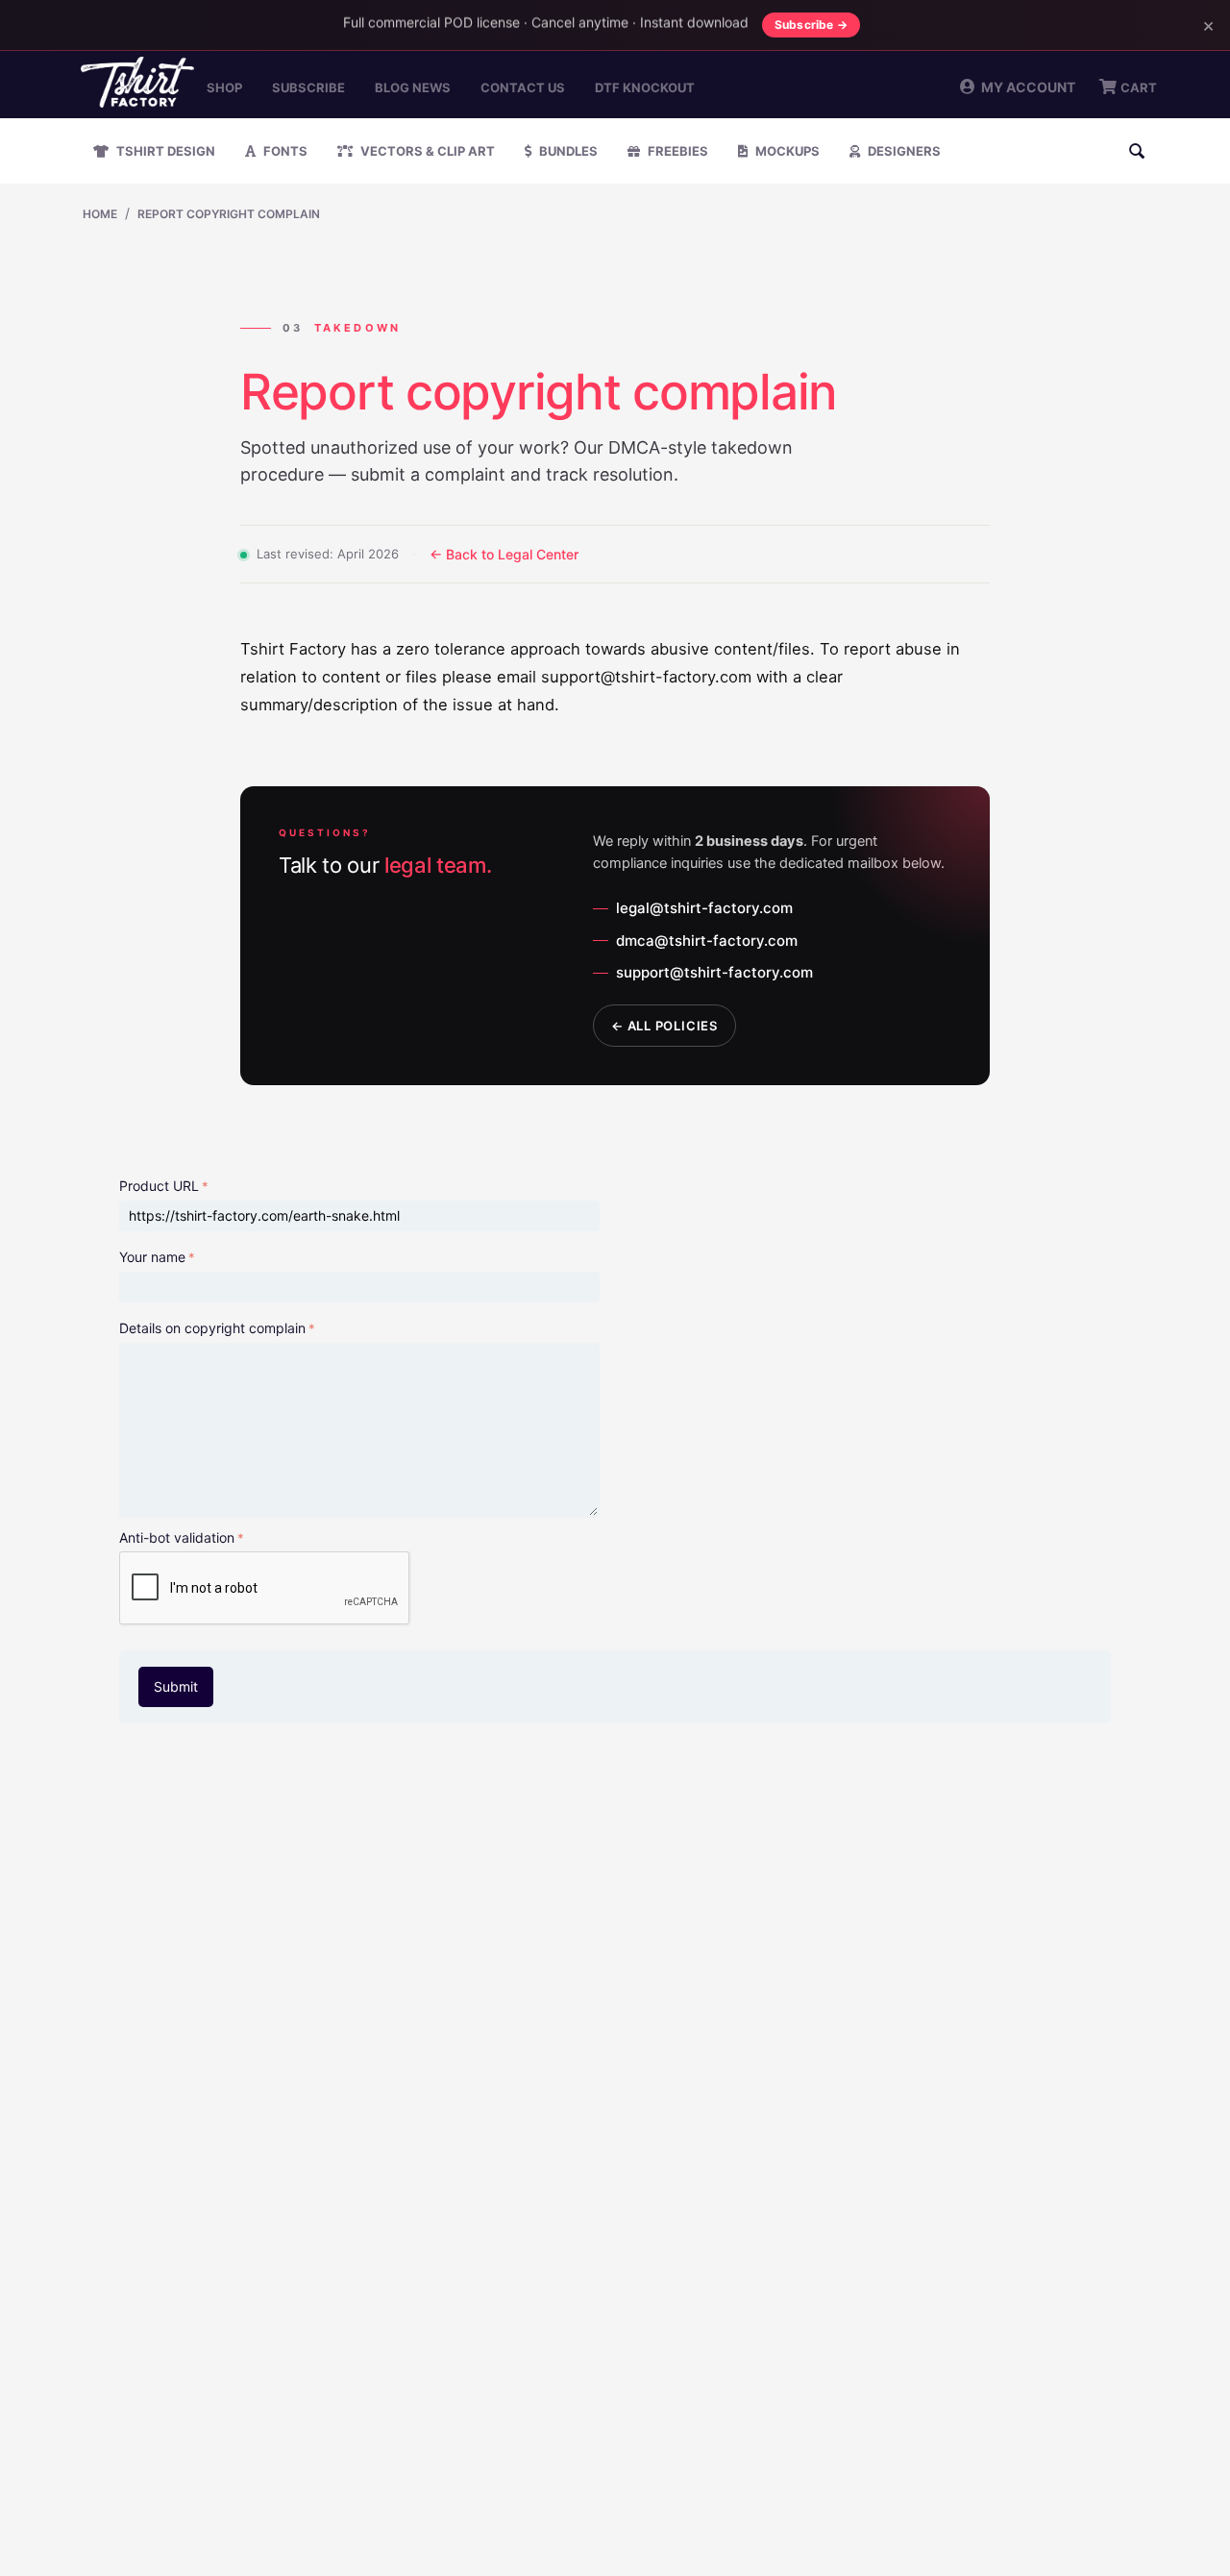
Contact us (523, 87)
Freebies (676, 151)
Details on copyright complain (212, 1328)
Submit (176, 1686)
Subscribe (308, 87)
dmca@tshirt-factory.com (707, 941)
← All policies (664, 1026)
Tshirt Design (164, 151)
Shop (224, 87)
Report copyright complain (229, 214)
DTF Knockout (645, 87)
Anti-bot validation (177, 1537)
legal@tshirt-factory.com (704, 908)
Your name (152, 1257)
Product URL (159, 1186)
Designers (903, 151)
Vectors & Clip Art (426, 151)
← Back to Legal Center (504, 554)
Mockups (786, 151)
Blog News (413, 87)
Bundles (567, 151)
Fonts (284, 151)
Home (100, 214)
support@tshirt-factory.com (714, 972)
